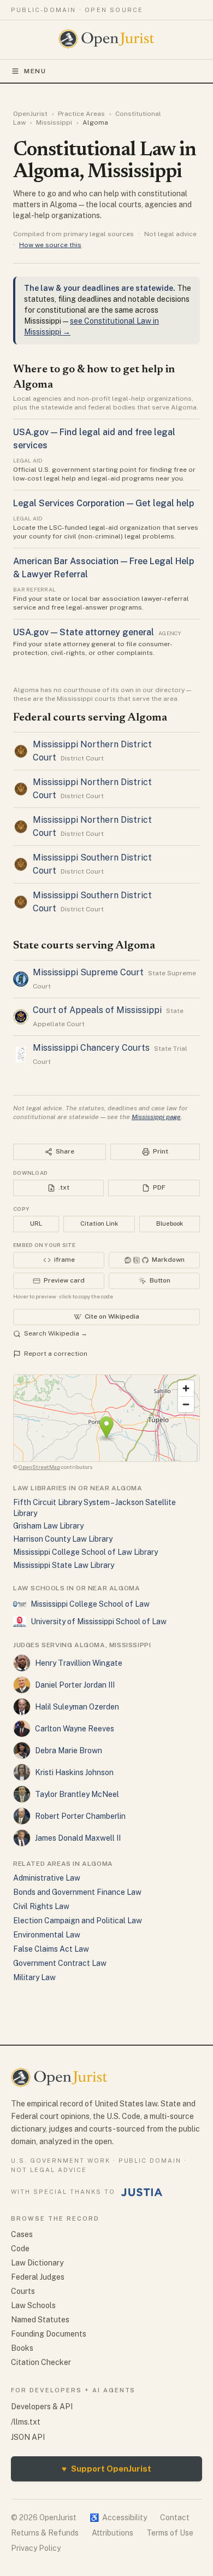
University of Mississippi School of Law (99, 1621)
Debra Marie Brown (69, 1750)
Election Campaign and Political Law (78, 1921)
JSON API (28, 2437)
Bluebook (170, 1223)
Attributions (113, 2533)
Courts (23, 2291)
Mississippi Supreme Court (88, 972)
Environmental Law (47, 1935)
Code (20, 2249)
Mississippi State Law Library (64, 1565)
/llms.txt (26, 2422)
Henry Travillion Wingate (79, 1663)
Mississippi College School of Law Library (85, 1552)
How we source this (50, 245)
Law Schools (33, 2305)
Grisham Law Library (48, 1526)
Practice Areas (81, 114)
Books (22, 2348)
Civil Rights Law (41, 1906)
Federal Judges (38, 2277)
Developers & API (42, 2407)
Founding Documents (49, 2334)
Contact (175, 2518)
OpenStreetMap (39, 1467)
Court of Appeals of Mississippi (97, 1010)
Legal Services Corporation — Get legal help (103, 503)
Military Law (34, 1977)
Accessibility (118, 2518)
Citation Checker (41, 2362)
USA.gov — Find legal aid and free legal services (94, 439)
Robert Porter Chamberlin (80, 1816)
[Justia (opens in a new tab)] (142, 2192)
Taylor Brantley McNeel (77, 1794)
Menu (35, 71)
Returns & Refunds (45, 2533)
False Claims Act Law (51, 1949)
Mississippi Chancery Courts (91, 1048)
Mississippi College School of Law (90, 1604)
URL (36, 1223)
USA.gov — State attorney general (84, 632)
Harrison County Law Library (63, 1539)
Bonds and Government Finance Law (77, 1892)
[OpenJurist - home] (107, 39)
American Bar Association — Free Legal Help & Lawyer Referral (103, 568)
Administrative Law (47, 1878)
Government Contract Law (60, 1963)
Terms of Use (170, 2533)
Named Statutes (40, 2320)
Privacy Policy (36, 2548)
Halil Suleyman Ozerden (77, 1707)
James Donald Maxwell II (78, 1838)
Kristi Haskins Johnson (74, 1772)
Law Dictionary (37, 2263)
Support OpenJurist (106, 2469)
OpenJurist (30, 114)
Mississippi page (156, 1117)
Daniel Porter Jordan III (75, 1685)
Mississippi (54, 122)
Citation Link (99, 1223)
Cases (22, 2234)
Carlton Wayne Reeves (75, 1729)
